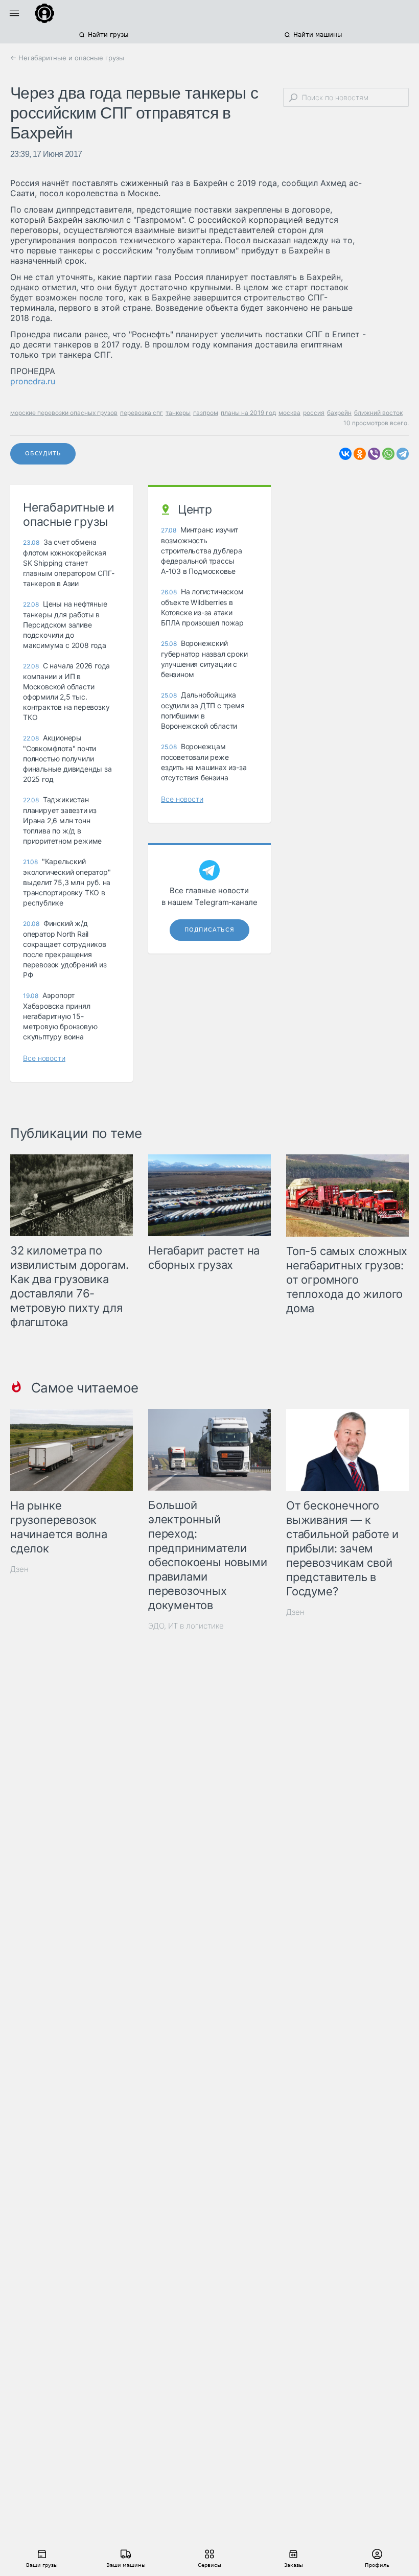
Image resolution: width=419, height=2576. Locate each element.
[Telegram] (403, 454)
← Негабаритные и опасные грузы (67, 58)
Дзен (19, 1569)
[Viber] (374, 454)
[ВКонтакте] (345, 454)
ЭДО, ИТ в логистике (186, 1626)
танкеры (178, 413)
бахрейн (339, 413)
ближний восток (378, 413)
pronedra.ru (33, 381)
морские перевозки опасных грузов (64, 413)
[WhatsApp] (388, 454)
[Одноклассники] (360, 454)
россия (314, 413)
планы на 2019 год (248, 413)
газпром (206, 413)
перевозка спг (142, 413)
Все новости (44, 1058)
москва (289, 413)
